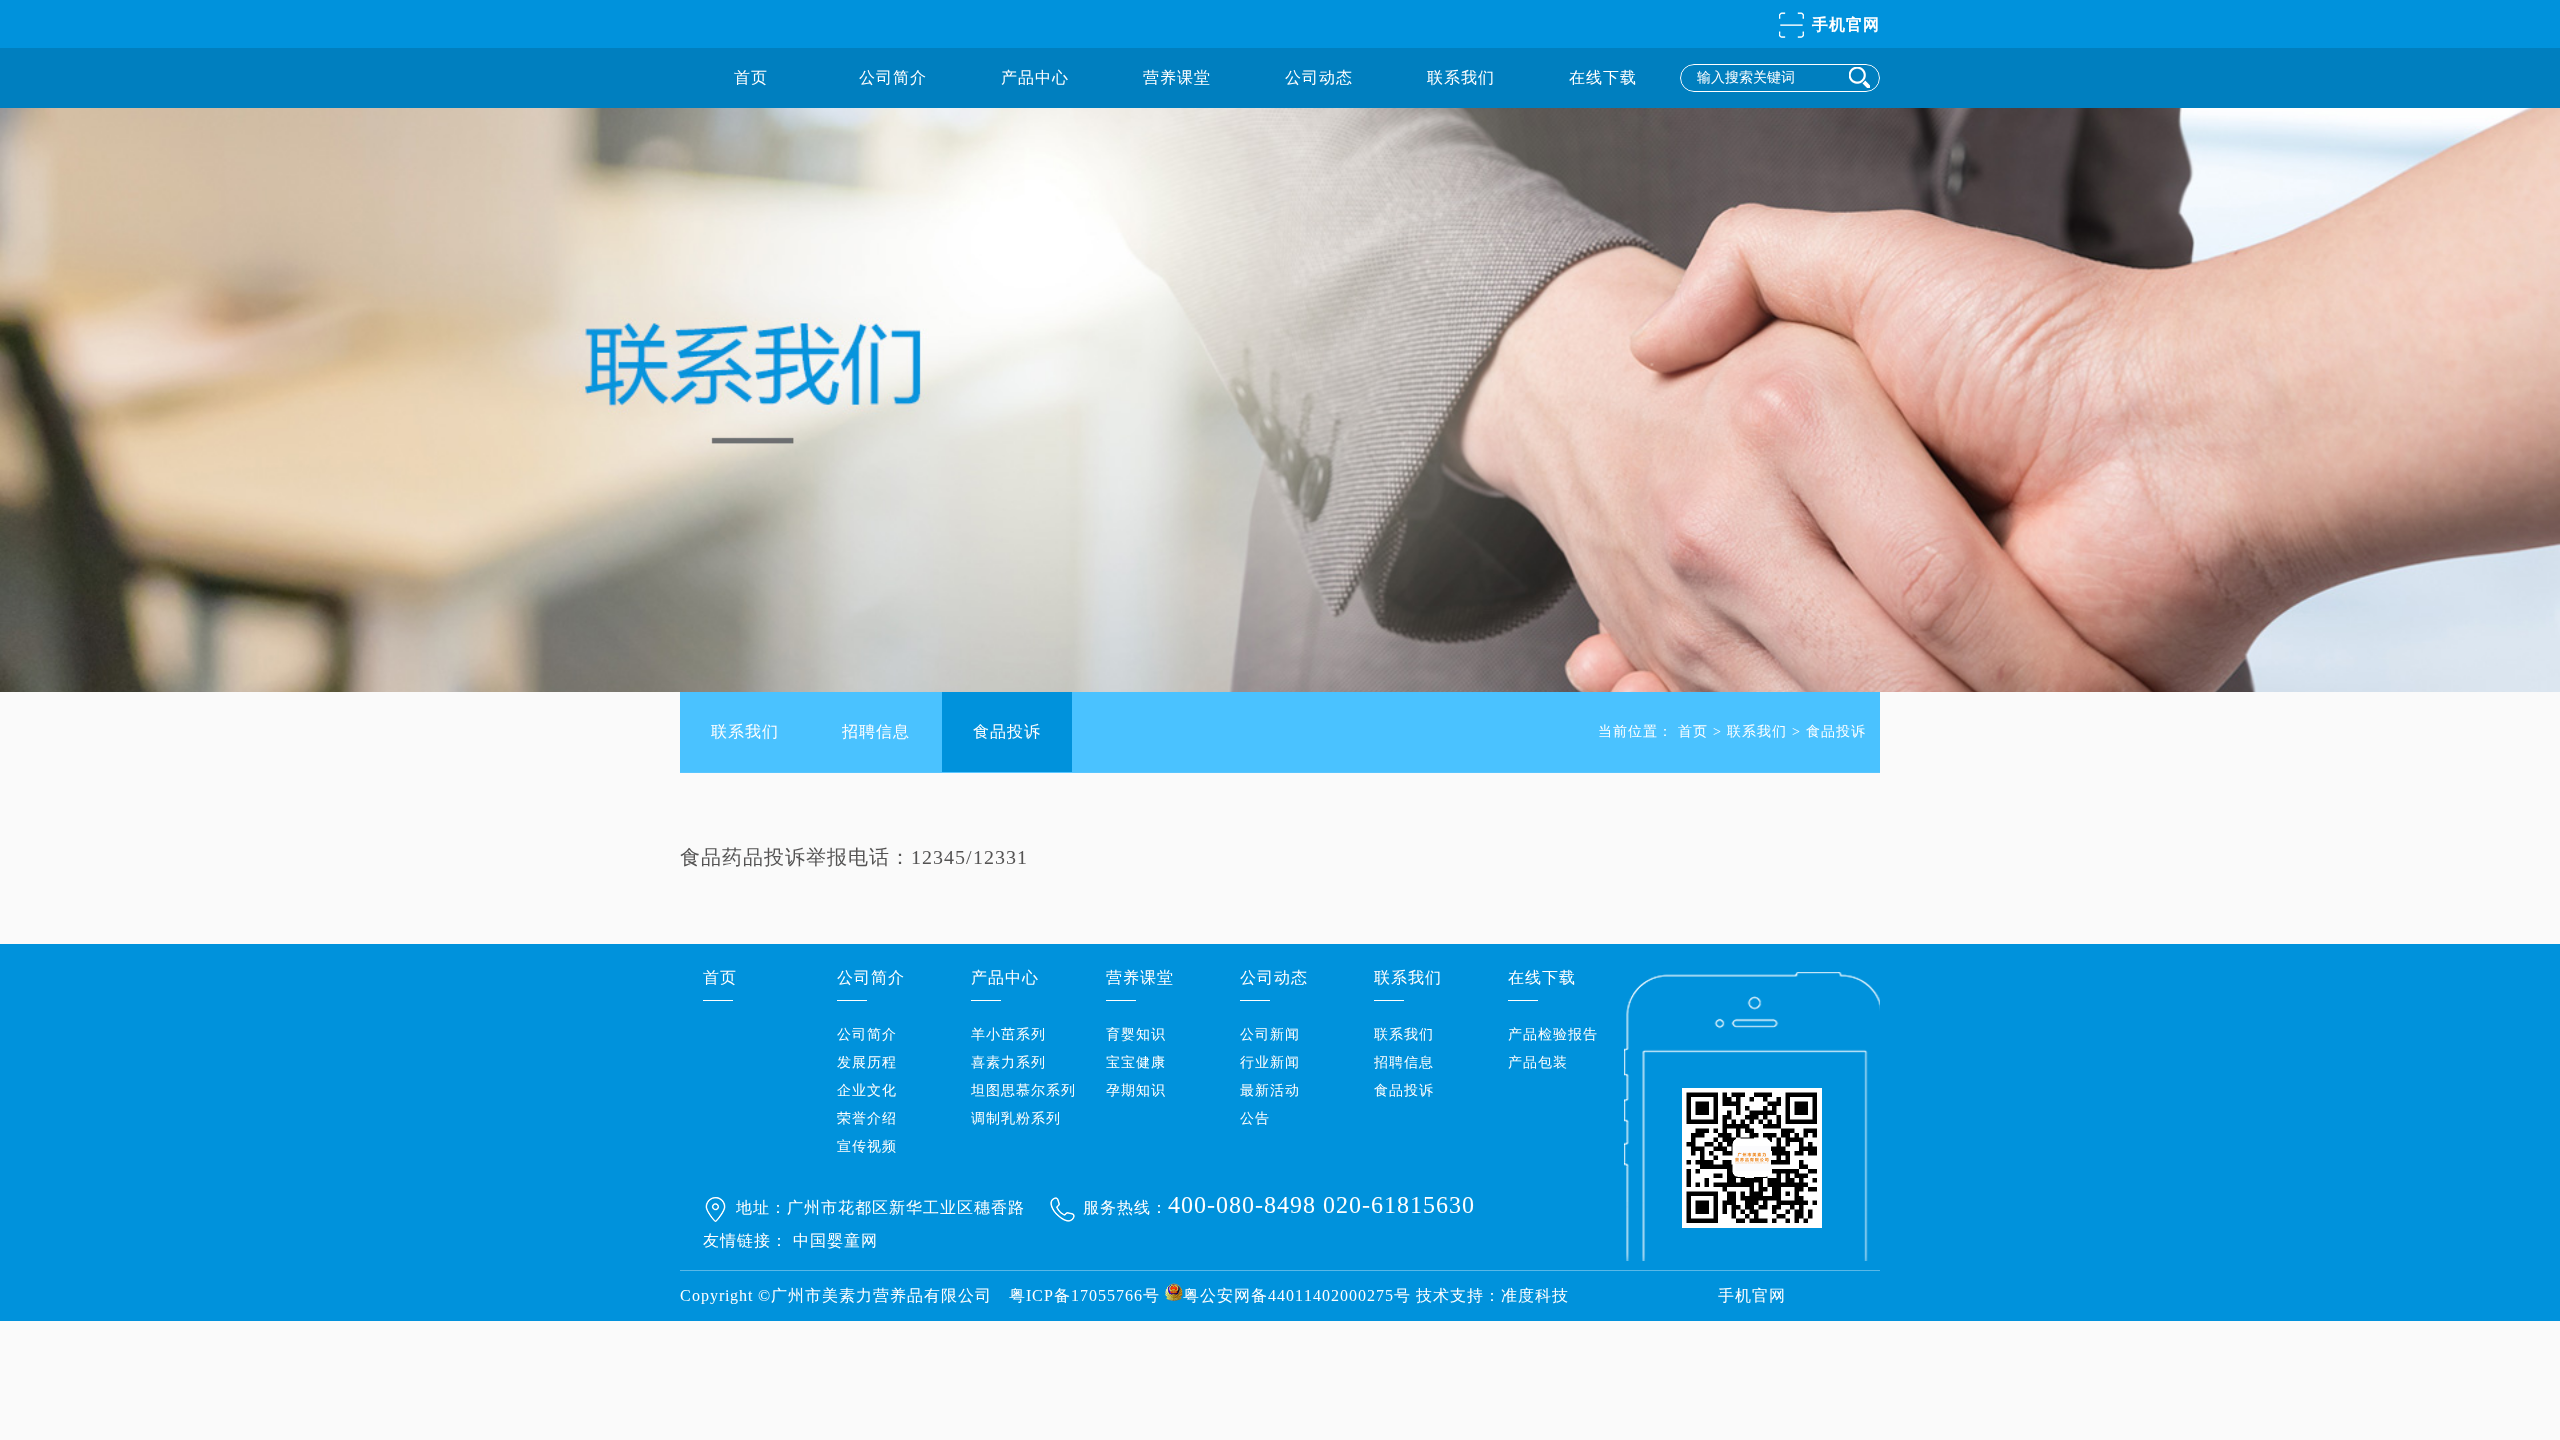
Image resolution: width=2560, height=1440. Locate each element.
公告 (1255, 1118)
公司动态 (1319, 77)
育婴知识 (1136, 1034)
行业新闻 (1270, 1062)
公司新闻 (1270, 1034)
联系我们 (1461, 77)
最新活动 (1270, 1090)
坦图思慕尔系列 (1023, 1090)
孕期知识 (1136, 1090)
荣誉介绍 (867, 1118)
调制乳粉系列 (1016, 1118)
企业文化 (867, 1090)
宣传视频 (867, 1146)
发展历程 (867, 1062)
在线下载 (1603, 77)
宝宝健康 (1136, 1062)
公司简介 (893, 77)
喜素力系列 (1008, 1062)
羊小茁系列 (1008, 1034)
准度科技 (1535, 1295)
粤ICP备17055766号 (1084, 1295)
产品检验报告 (1553, 1034)
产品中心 (1035, 77)
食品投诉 (1007, 731)
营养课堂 (1177, 77)
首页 (751, 77)
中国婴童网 (835, 1240)
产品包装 (1538, 1062)
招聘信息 (876, 731)
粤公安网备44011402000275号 (1297, 1295)
